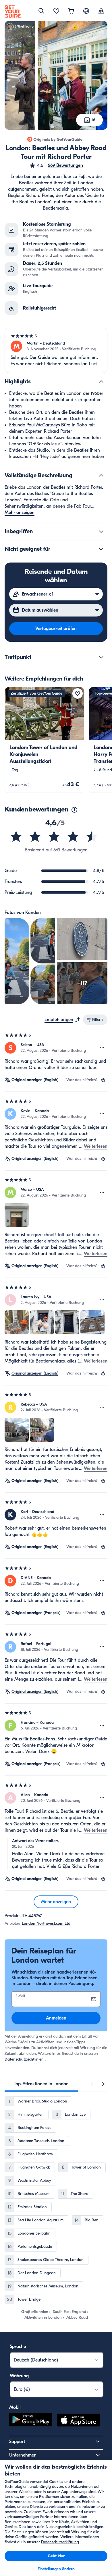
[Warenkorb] (71, 11)
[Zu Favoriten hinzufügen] (78, 693)
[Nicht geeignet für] (101, 549)
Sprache (18, 2347)
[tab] (41, 2084)
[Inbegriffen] (101, 532)
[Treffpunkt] (101, 657)
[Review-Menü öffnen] (102, 1048)
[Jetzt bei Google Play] (31, 2421)
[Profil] (101, 11)
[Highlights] (101, 382)
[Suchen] (41, 11)
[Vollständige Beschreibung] (101, 476)
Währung (19, 2376)
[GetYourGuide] (13, 11)
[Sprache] (86, 11)
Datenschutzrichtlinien (24, 2059)
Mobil (15, 2407)
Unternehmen (23, 2455)
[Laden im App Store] (78, 2421)
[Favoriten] (56, 11)
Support (17, 2442)
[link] (44, 740)
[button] (56, 165)
